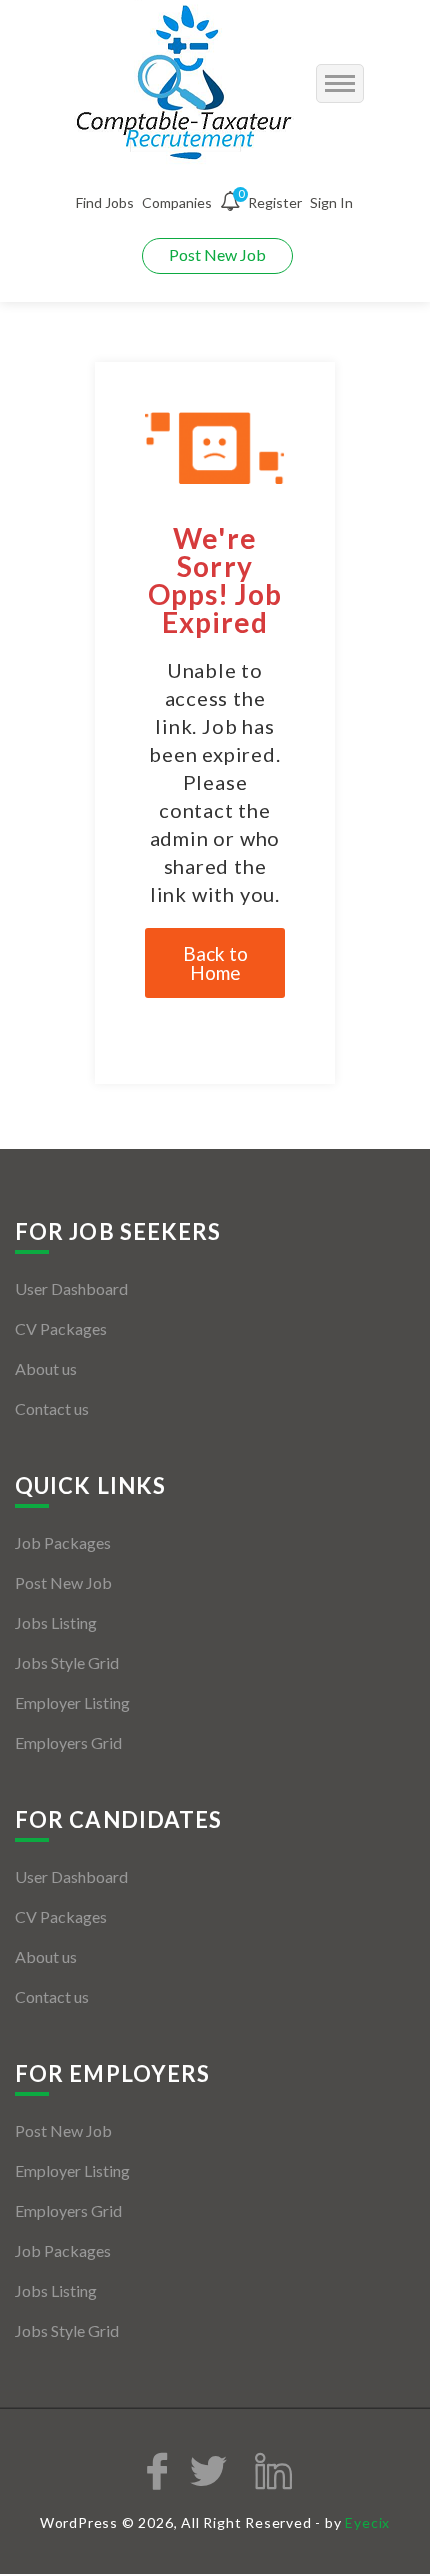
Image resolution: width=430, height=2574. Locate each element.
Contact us (52, 1408)
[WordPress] (186, 83)
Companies (177, 202)
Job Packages (63, 1542)
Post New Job (217, 254)
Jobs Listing (56, 1622)
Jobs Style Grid (67, 1662)
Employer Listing (72, 1702)
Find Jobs (105, 202)
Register (275, 202)
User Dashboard (71, 1288)
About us (46, 1368)
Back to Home (215, 963)
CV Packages (61, 1328)
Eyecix (367, 2522)
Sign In (331, 202)
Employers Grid (68, 1742)
